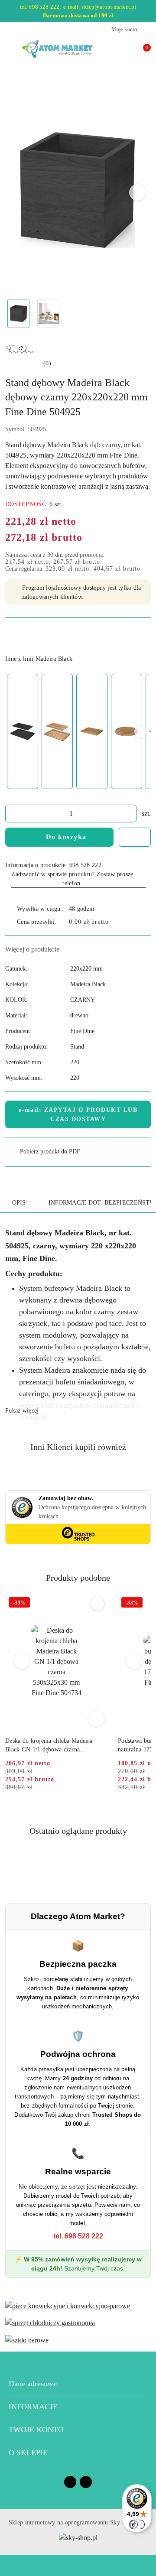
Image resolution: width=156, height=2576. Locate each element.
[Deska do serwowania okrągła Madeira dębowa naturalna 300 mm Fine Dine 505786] (127, 732)
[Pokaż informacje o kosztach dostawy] (115, 922)
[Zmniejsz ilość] (12, 814)
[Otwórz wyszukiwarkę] (113, 49)
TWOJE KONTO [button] (36, 2430)
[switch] (137, 2524)
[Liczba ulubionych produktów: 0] (127, 49)
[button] (138, 192)
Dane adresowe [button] (33, 2384)
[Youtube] (86, 2482)
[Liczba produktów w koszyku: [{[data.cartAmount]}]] (141, 49)
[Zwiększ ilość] (130, 814)
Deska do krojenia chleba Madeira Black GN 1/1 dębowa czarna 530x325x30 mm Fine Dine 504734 (51, 1746)
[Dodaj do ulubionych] (135, 837)
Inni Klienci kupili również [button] (78, 1447)
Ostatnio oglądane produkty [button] (78, 1831)
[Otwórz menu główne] (10, 49)
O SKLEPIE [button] (28, 2453)
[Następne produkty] (135, 1661)
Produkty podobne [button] (78, 1578)
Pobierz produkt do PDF (50, 1152)
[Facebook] (70, 2482)
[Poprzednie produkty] (22, 1661)
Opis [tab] (19, 1203)
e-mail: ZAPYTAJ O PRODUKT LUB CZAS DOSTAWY (78, 1114)
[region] (78, 731)
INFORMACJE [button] (33, 2407)
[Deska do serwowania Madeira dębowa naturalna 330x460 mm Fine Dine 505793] (92, 732)
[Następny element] (140, 731)
